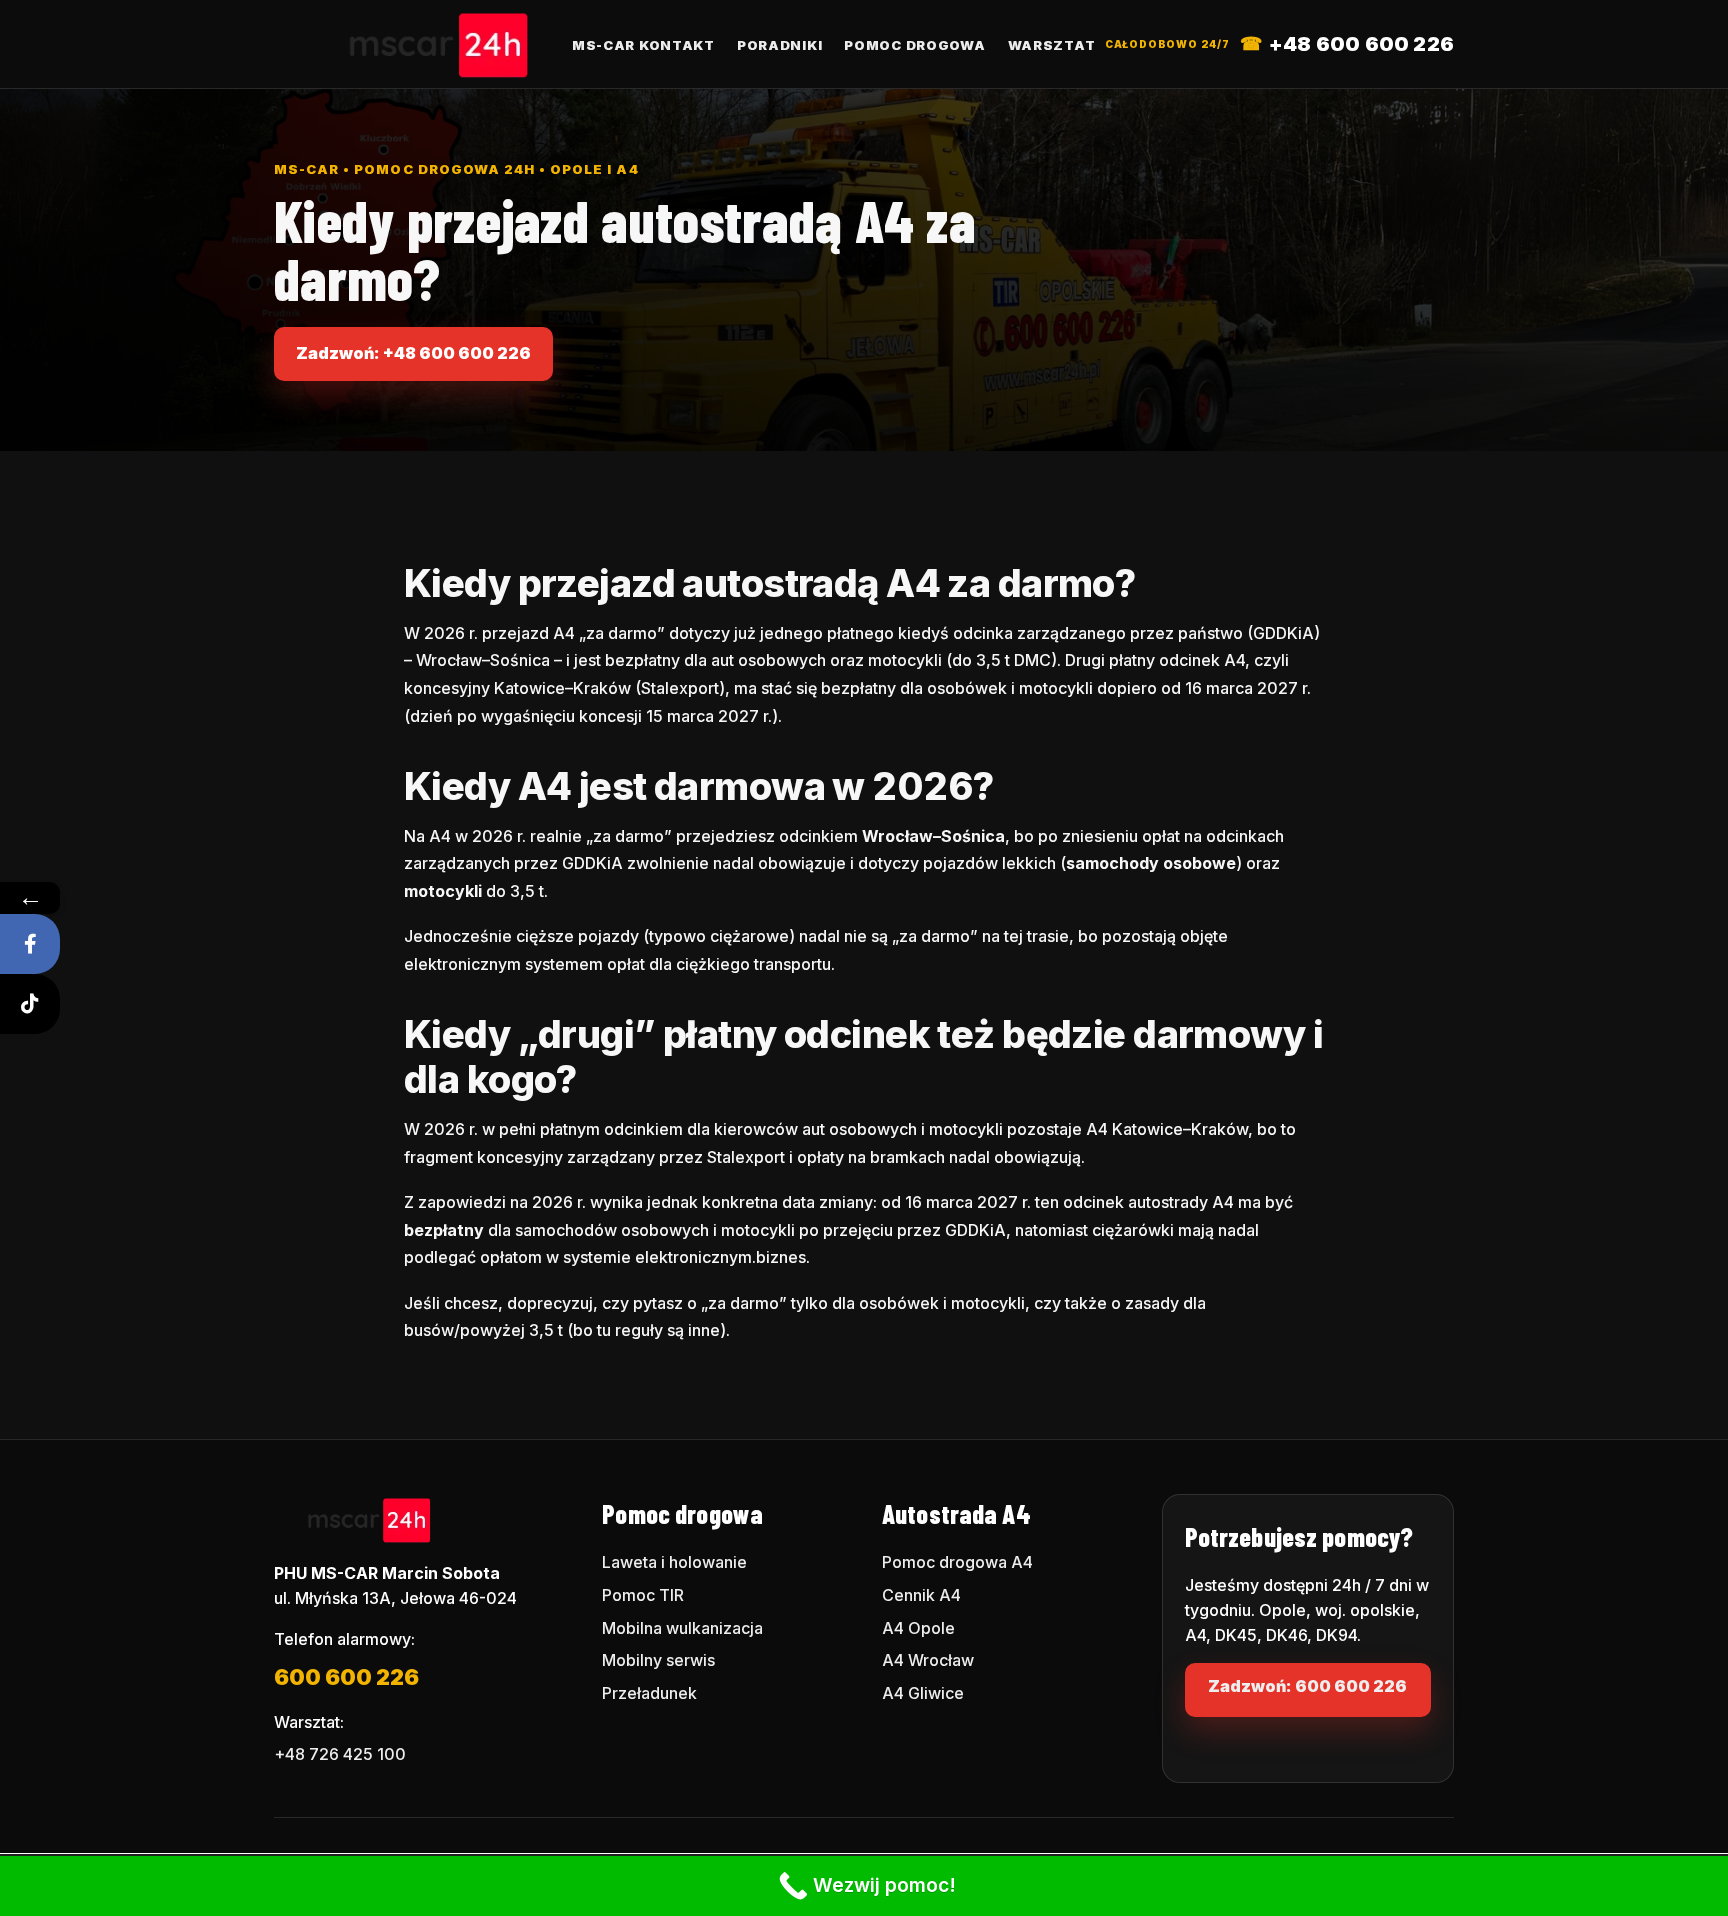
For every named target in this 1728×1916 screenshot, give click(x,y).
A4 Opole (918, 1628)
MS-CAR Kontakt (643, 45)
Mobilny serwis (658, 1660)
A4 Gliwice (923, 1693)
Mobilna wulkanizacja (682, 1628)
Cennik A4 (921, 1595)
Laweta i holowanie (674, 1562)
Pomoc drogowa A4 (957, 1562)
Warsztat (1052, 45)
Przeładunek (649, 1693)
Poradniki (779, 45)
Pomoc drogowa (914, 45)
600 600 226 (346, 1677)
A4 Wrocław (928, 1660)
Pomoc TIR (643, 1595)
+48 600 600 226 (1361, 44)
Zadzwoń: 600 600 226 (1307, 1686)
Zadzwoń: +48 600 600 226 (413, 353)
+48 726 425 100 (340, 1754)
